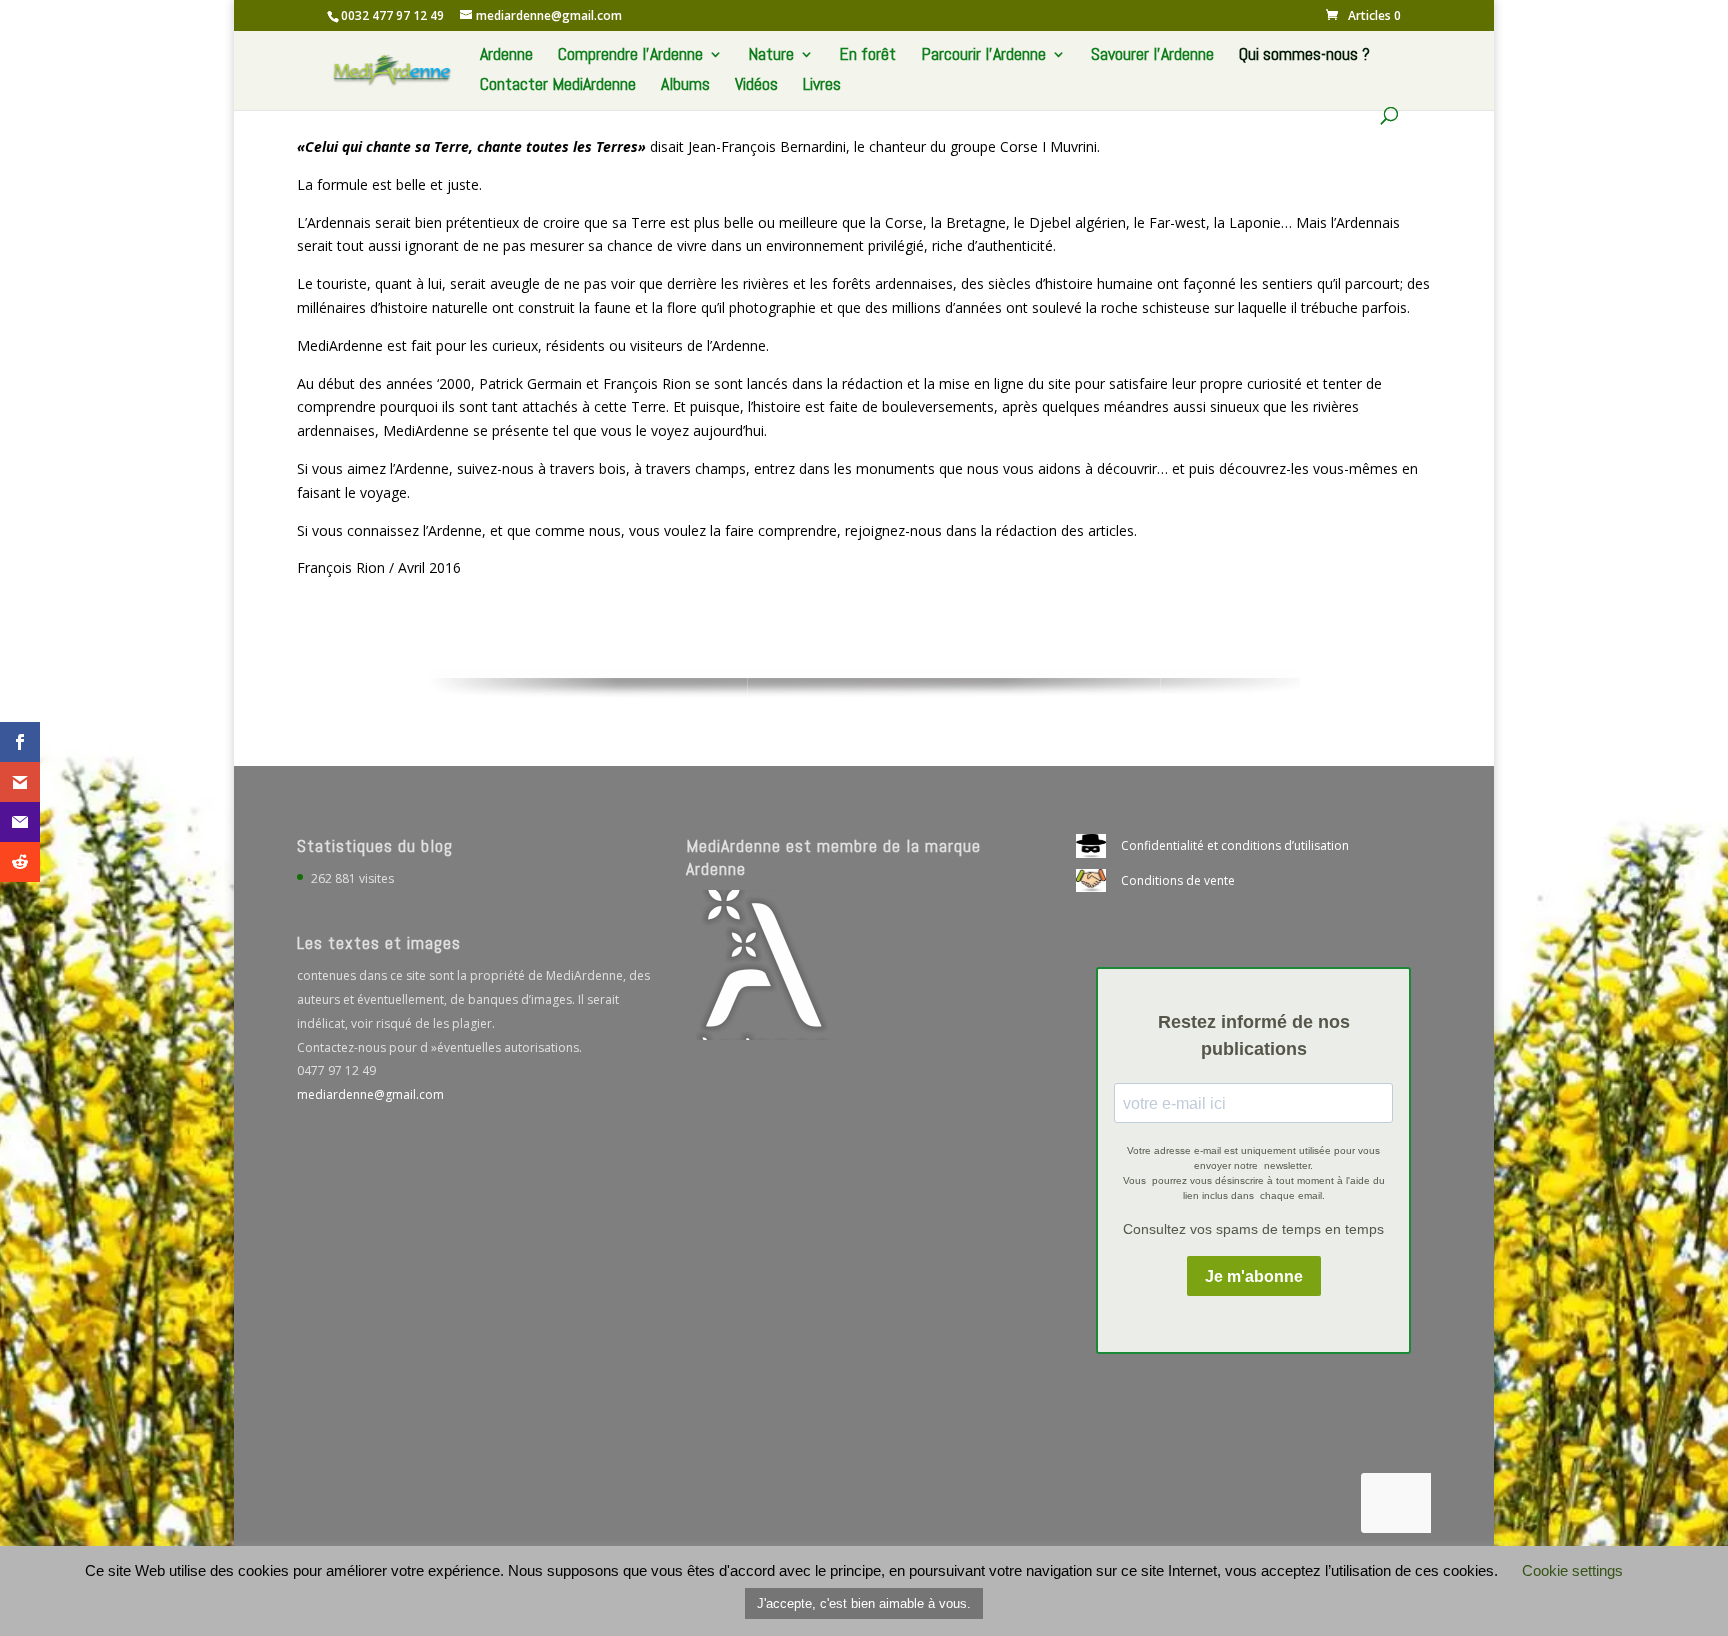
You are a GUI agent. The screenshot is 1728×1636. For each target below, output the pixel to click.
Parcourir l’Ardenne (983, 56)
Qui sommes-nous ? (1304, 56)
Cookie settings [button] (1572, 1570)
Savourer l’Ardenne (1152, 56)
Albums (685, 86)
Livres (822, 86)
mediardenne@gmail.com (370, 1094)
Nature (771, 56)
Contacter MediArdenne (558, 86)
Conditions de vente (1178, 880)
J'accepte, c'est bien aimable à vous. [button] (864, 1603)
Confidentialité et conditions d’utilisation (1235, 845)
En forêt (867, 56)
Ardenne (506, 56)
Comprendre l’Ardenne (630, 56)
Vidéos (756, 86)
